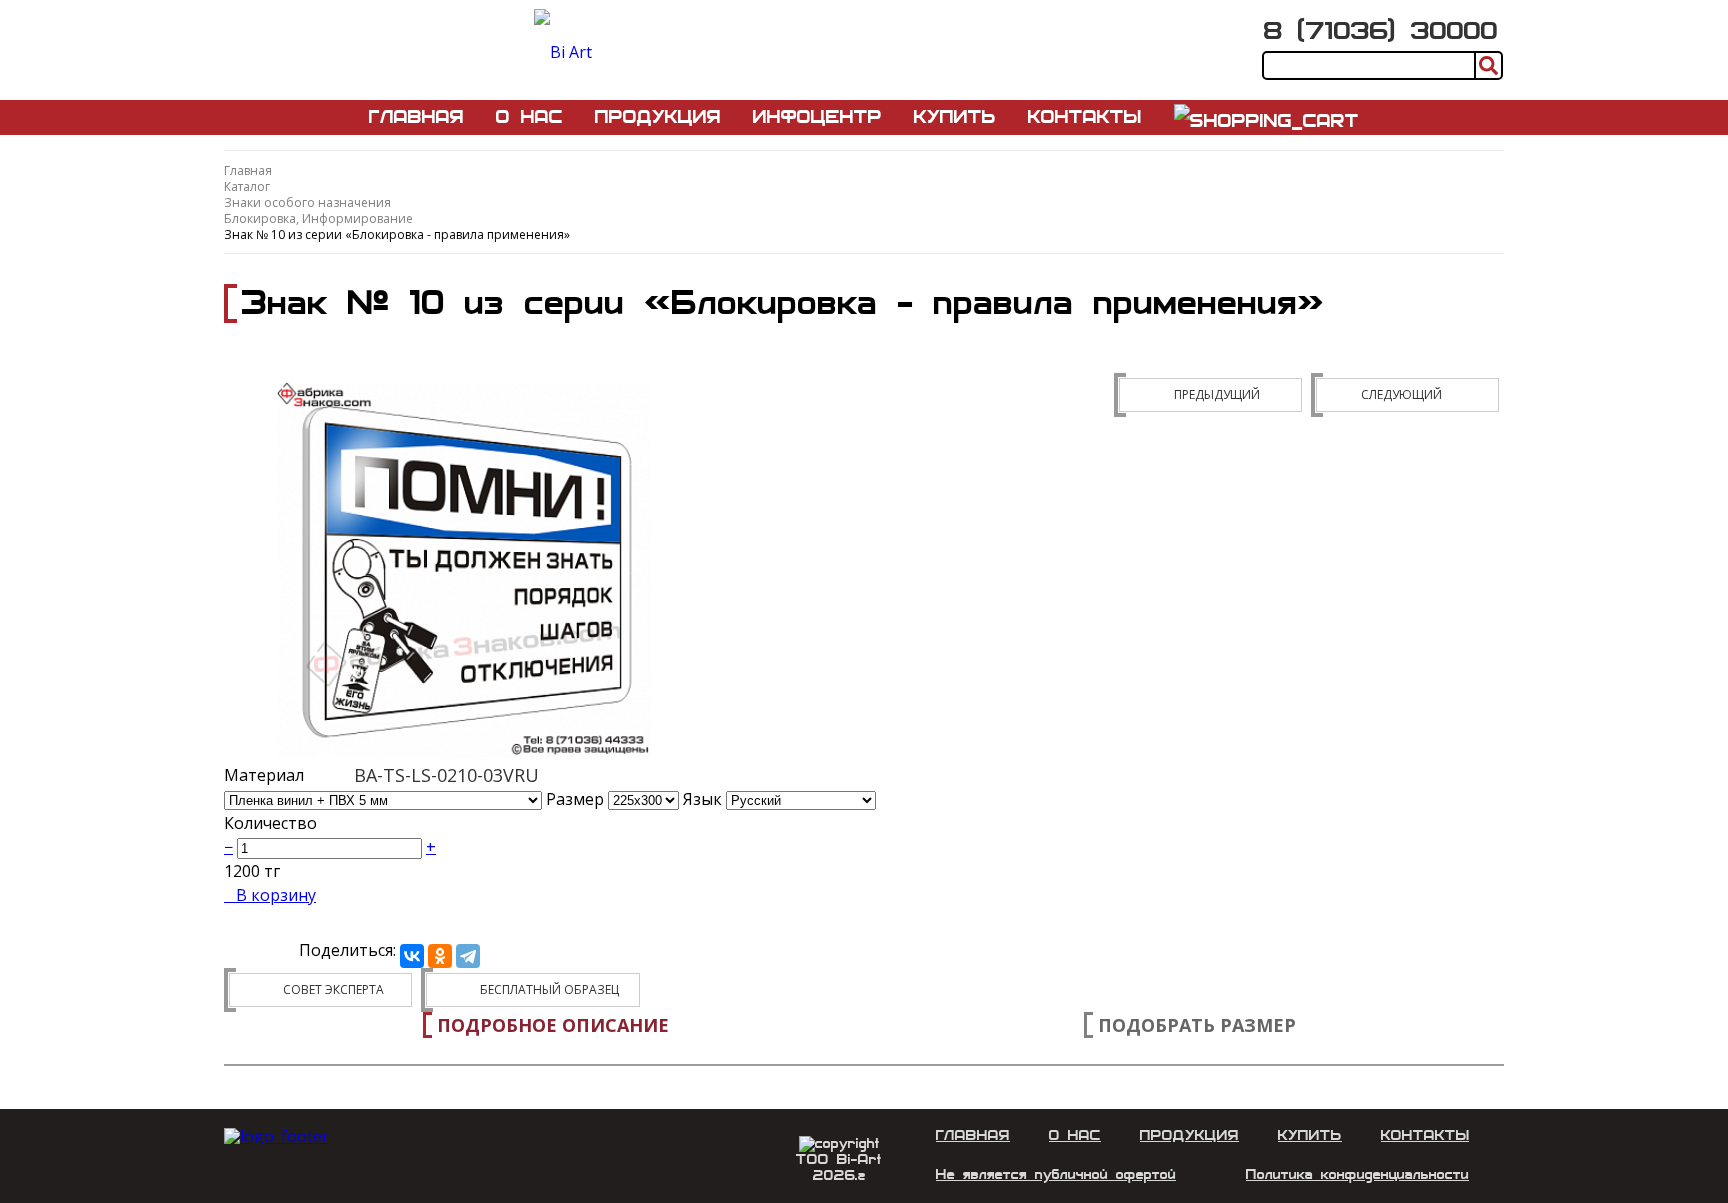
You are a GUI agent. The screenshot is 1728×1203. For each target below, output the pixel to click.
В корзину (276, 895)
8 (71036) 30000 (1381, 31)
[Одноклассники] (440, 956)
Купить (955, 117)
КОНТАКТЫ (1425, 1135)
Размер (575, 799)
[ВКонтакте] (412, 956)
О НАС (1075, 1135)
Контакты (1085, 117)
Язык (704, 799)
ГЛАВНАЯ (973, 1135)
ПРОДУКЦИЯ (1189, 1135)
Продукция (658, 117)
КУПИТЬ (1310, 1135)
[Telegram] (468, 956)
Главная (416, 117)
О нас (529, 117)
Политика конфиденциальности (1357, 1174)
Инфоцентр (817, 117)
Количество (270, 823)
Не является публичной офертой (1056, 1174)
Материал (264, 775)
